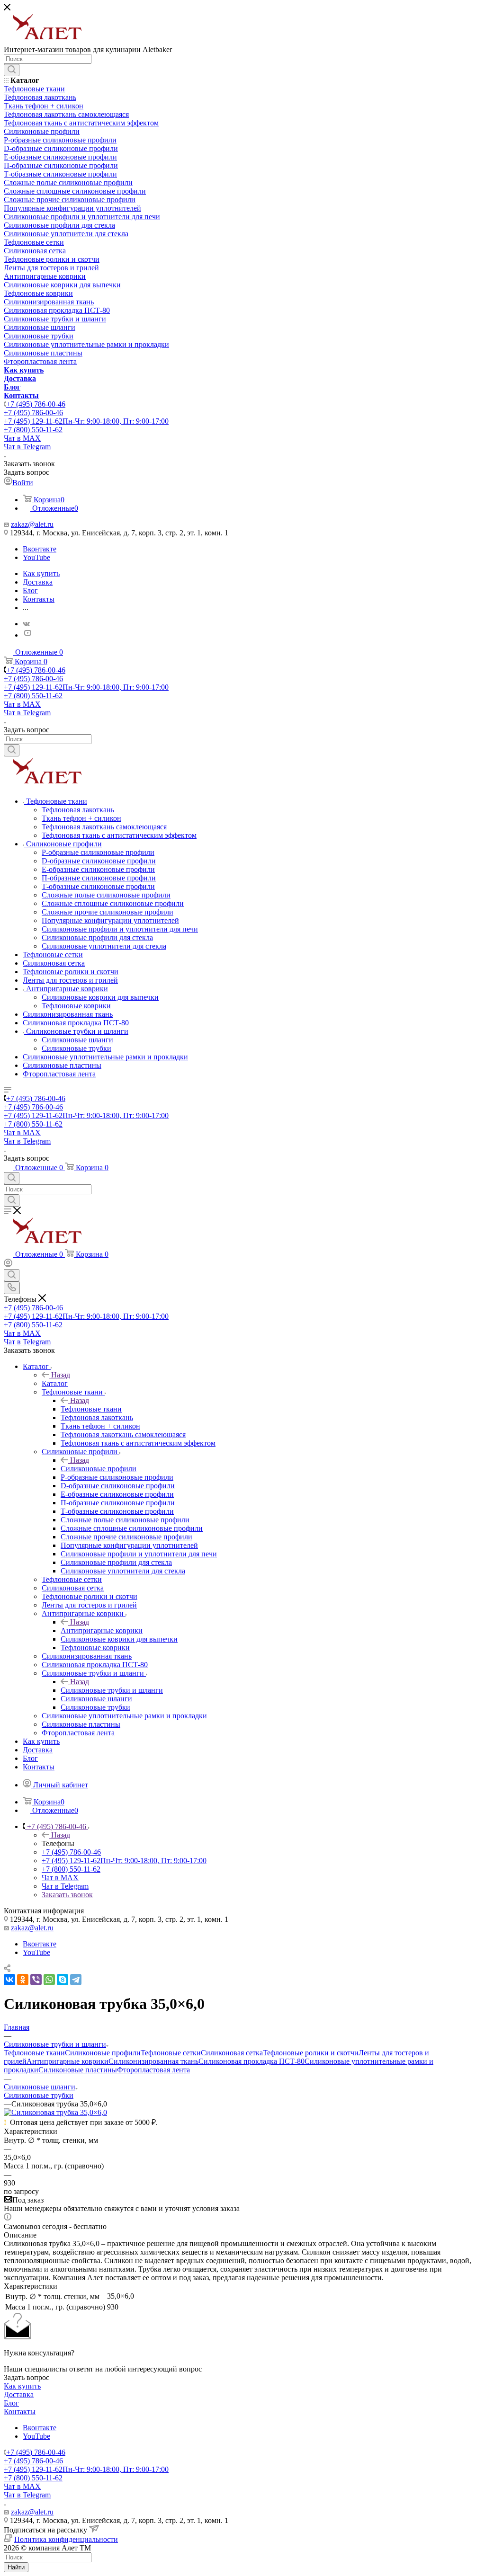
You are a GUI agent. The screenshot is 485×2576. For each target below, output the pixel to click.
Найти (16, 2567)
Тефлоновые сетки (171, 2053)
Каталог (55, 1383)
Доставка (19, 2394)
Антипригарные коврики (102, 1630)
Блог (11, 2403)
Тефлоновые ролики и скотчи (311, 2053)
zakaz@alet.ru (32, 524)
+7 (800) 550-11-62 (33, 430)
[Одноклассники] (23, 1980)
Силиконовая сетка (232, 2053)
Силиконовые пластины (78, 2070)
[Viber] (36, 1980)
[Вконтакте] (26, 624)
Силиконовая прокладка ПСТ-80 (251, 2061)
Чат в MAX (22, 438)
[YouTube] (27, 635)
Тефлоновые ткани (91, 1409)
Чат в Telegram (27, 447)
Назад (61, 1375)
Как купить (22, 2386)
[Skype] (63, 1980)
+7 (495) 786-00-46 (36, 404)
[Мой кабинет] (8, 1265)
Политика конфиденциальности (66, 2539)
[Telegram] (76, 1980)
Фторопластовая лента (153, 2070)
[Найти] (12, 70)
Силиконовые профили (99, 1469)
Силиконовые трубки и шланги (112, 1690)
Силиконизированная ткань (153, 2061)
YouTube (36, 557)
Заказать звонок (67, 1895)
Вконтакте (40, 549)
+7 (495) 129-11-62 (86, 421)
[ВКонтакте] (9, 1980)
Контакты (20, 2412)
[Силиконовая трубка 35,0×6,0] (55, 2112)
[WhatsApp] (49, 1980)
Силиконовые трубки (39, 2095)
